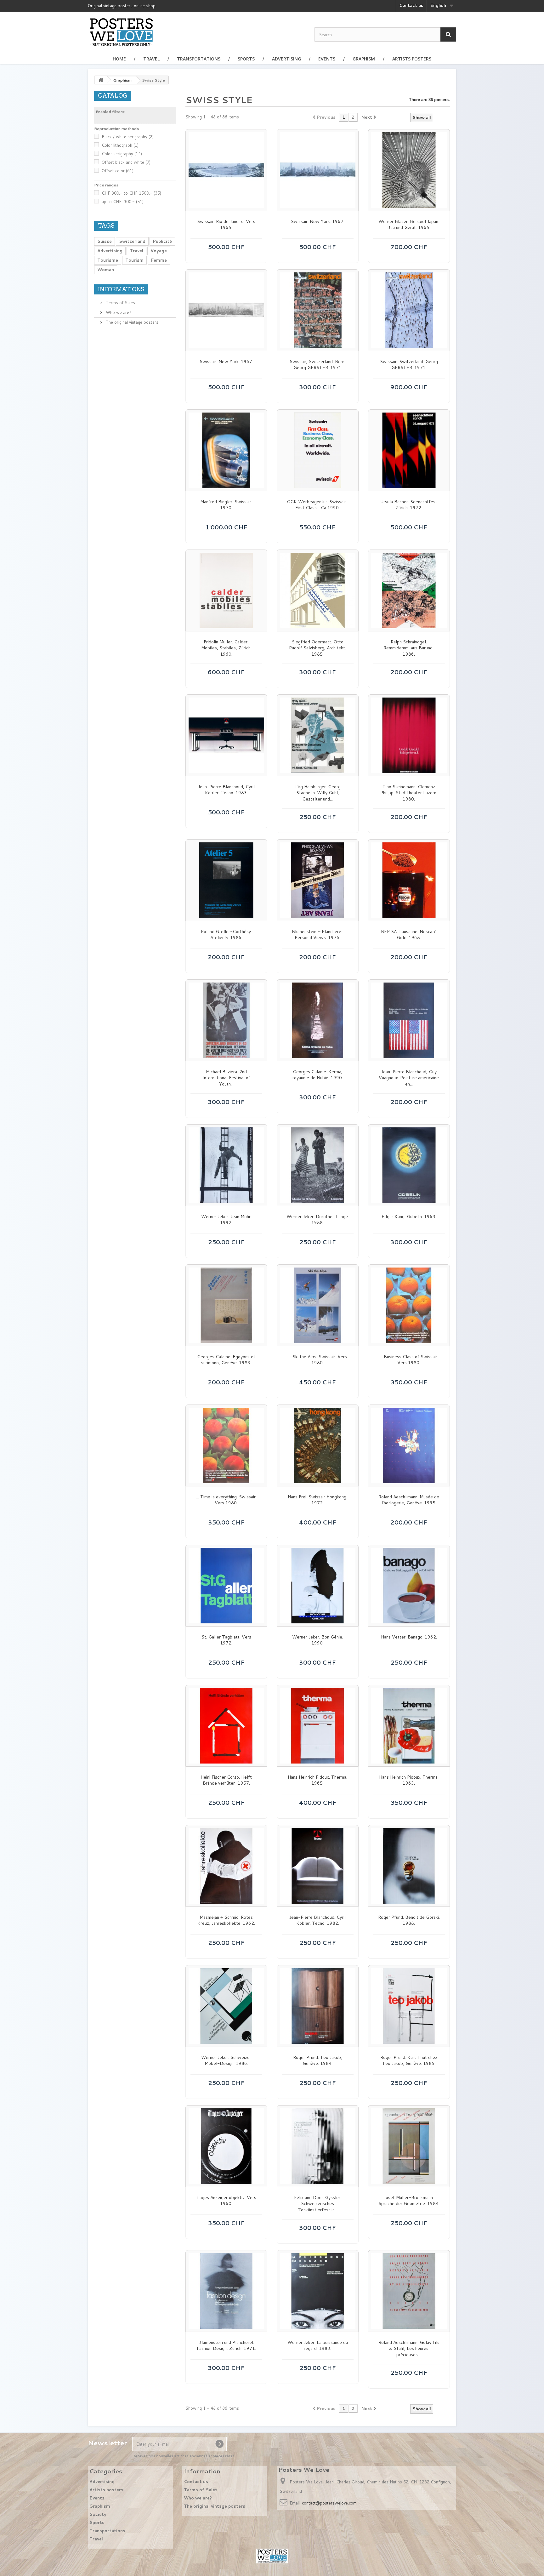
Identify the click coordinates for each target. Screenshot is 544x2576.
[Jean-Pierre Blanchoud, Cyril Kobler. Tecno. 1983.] (226, 735)
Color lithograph (120, 145)
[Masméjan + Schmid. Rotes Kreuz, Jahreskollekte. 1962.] (226, 1866)
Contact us (411, 5)
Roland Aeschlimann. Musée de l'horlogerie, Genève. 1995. (409, 1500)
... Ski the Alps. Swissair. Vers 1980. (318, 1360)
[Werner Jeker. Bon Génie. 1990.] (318, 1586)
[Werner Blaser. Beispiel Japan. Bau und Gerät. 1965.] (409, 170)
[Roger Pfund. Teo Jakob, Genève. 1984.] (318, 2006)
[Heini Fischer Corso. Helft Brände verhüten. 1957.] (226, 1726)
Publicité (162, 241)
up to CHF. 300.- (123, 202)
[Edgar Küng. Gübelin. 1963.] (409, 1165)
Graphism (364, 59)
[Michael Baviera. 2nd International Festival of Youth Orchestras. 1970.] (226, 1020)
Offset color (118, 171)
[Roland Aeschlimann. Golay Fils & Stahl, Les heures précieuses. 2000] (409, 2291)
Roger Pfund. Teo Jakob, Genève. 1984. (318, 2061)
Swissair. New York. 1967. (318, 222)
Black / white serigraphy (128, 137)
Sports (246, 59)
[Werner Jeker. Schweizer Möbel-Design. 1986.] (226, 2006)
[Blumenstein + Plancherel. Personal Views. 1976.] (318, 880)
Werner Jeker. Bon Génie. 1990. (318, 1640)
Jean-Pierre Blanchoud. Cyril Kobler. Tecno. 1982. (317, 1921)
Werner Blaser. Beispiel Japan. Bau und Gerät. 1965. (409, 225)
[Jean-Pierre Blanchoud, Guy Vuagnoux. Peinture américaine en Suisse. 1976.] (409, 1020)
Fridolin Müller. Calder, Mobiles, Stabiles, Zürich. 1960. (226, 648)
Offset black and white (126, 162)
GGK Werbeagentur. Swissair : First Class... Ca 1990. (317, 505)
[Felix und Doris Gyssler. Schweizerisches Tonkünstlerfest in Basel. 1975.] (318, 2146)
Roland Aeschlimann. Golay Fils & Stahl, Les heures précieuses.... (409, 2349)
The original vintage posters (131, 322)
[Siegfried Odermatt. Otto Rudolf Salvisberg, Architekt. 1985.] (318, 590)
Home (119, 59)
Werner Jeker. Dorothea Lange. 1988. (318, 1220)
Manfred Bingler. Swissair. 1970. (226, 505)
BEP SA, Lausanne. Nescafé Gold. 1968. (409, 935)
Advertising (286, 59)
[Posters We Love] (121, 32)
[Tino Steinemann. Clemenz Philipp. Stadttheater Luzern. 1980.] (409, 735)
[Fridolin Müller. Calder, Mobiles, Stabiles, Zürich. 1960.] (226, 590)
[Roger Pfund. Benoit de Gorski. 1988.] (409, 1866)
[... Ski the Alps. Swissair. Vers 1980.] (318, 1305)
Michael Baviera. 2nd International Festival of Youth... (226, 1078)
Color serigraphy (122, 154)
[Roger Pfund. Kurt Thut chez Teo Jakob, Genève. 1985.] (409, 2006)
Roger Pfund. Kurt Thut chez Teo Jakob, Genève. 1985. (409, 2061)
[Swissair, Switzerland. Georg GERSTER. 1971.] (409, 310)
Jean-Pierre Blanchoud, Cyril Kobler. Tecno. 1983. (226, 790)
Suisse (105, 241)
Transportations (199, 59)
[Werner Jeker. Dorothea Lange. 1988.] (318, 1165)
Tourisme (108, 260)
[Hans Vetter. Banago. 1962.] (409, 1586)
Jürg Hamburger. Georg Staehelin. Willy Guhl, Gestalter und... (318, 793)
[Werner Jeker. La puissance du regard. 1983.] (318, 2291)
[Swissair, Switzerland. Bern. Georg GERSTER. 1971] (318, 310)
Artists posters (412, 59)
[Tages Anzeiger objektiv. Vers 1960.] (226, 2146)
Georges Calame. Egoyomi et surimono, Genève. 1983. (226, 1360)
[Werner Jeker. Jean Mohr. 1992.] (226, 1165)
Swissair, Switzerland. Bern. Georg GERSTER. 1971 (317, 365)
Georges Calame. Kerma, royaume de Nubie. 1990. (318, 1075)
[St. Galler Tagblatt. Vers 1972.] (226, 1586)
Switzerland (132, 241)
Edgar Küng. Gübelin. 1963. (409, 1217)
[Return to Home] (101, 80)
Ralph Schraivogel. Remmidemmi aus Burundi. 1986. (409, 648)
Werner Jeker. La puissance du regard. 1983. (318, 2346)
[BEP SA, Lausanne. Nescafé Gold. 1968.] (409, 880)
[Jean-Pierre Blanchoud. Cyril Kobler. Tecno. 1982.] (318, 1866)
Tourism (134, 260)
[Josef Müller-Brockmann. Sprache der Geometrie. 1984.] (409, 2146)
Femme (159, 260)
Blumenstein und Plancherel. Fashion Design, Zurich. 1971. (226, 2346)
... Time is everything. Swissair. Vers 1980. (226, 1500)
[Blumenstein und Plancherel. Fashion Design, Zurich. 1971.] (226, 2291)
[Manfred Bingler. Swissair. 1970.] (226, 450)
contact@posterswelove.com (329, 2503)
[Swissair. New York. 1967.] (318, 170)
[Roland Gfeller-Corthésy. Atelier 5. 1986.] (226, 880)
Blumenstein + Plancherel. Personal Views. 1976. (318, 935)
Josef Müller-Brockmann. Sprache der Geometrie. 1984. (409, 2201)
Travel (151, 59)
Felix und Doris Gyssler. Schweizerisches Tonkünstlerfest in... (318, 2204)
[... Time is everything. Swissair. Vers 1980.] (226, 1445)
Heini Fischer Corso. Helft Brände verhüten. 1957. (226, 1780)
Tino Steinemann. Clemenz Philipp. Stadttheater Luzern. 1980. (409, 793)
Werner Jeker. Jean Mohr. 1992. (226, 1220)
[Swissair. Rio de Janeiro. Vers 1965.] (226, 170)
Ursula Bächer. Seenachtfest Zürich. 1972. (409, 505)
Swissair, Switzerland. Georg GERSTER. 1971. (409, 365)
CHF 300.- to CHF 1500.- (131, 193)
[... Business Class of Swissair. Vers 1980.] (409, 1305)
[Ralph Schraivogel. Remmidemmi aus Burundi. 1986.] (409, 590)
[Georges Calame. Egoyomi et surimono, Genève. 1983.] (226, 1305)
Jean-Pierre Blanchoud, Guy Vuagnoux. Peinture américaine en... (409, 1078)
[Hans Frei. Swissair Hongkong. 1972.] (318, 1445)
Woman (106, 270)
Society (98, 2514)
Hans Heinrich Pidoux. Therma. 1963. (409, 1780)
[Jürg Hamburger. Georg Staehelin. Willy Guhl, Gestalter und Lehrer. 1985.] (318, 735)
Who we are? (118, 312)
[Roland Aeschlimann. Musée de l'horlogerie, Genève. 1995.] (409, 1445)
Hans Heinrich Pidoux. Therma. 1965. (317, 1780)
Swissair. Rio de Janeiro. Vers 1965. (226, 225)
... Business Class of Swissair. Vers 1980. (409, 1360)
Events (327, 59)
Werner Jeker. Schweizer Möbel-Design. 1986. (226, 2061)
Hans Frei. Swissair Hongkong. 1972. (317, 1500)
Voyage (159, 251)
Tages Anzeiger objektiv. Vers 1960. (226, 2201)
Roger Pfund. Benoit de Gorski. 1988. (409, 1921)
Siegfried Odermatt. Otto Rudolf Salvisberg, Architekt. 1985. (317, 648)
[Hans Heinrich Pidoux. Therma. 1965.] (318, 1726)
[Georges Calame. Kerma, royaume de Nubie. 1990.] (318, 1020)
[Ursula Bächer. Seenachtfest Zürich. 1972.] (409, 450)
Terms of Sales (120, 303)
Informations (121, 289)
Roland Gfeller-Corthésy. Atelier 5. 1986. (226, 935)
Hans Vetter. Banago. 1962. (409, 1637)
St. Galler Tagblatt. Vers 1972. (226, 1640)
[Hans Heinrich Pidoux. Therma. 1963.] (409, 1726)
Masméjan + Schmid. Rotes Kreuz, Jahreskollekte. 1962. (226, 1921)
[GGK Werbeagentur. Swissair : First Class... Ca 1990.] (318, 450)
